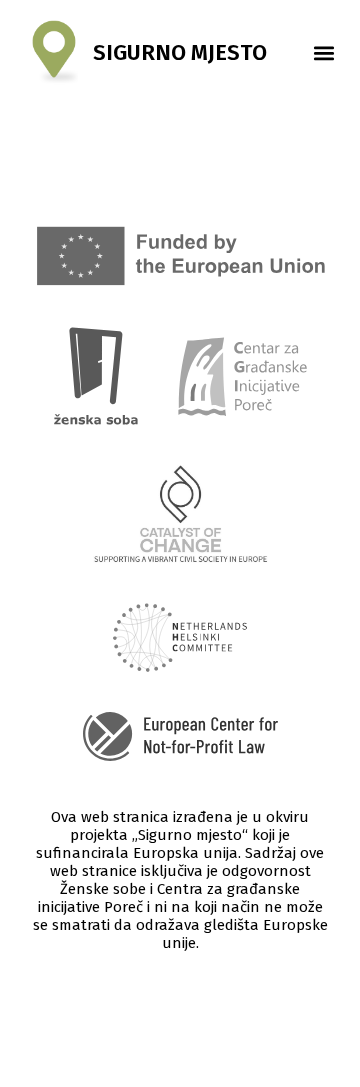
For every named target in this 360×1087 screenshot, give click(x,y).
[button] (323, 52)
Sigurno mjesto (180, 52)
